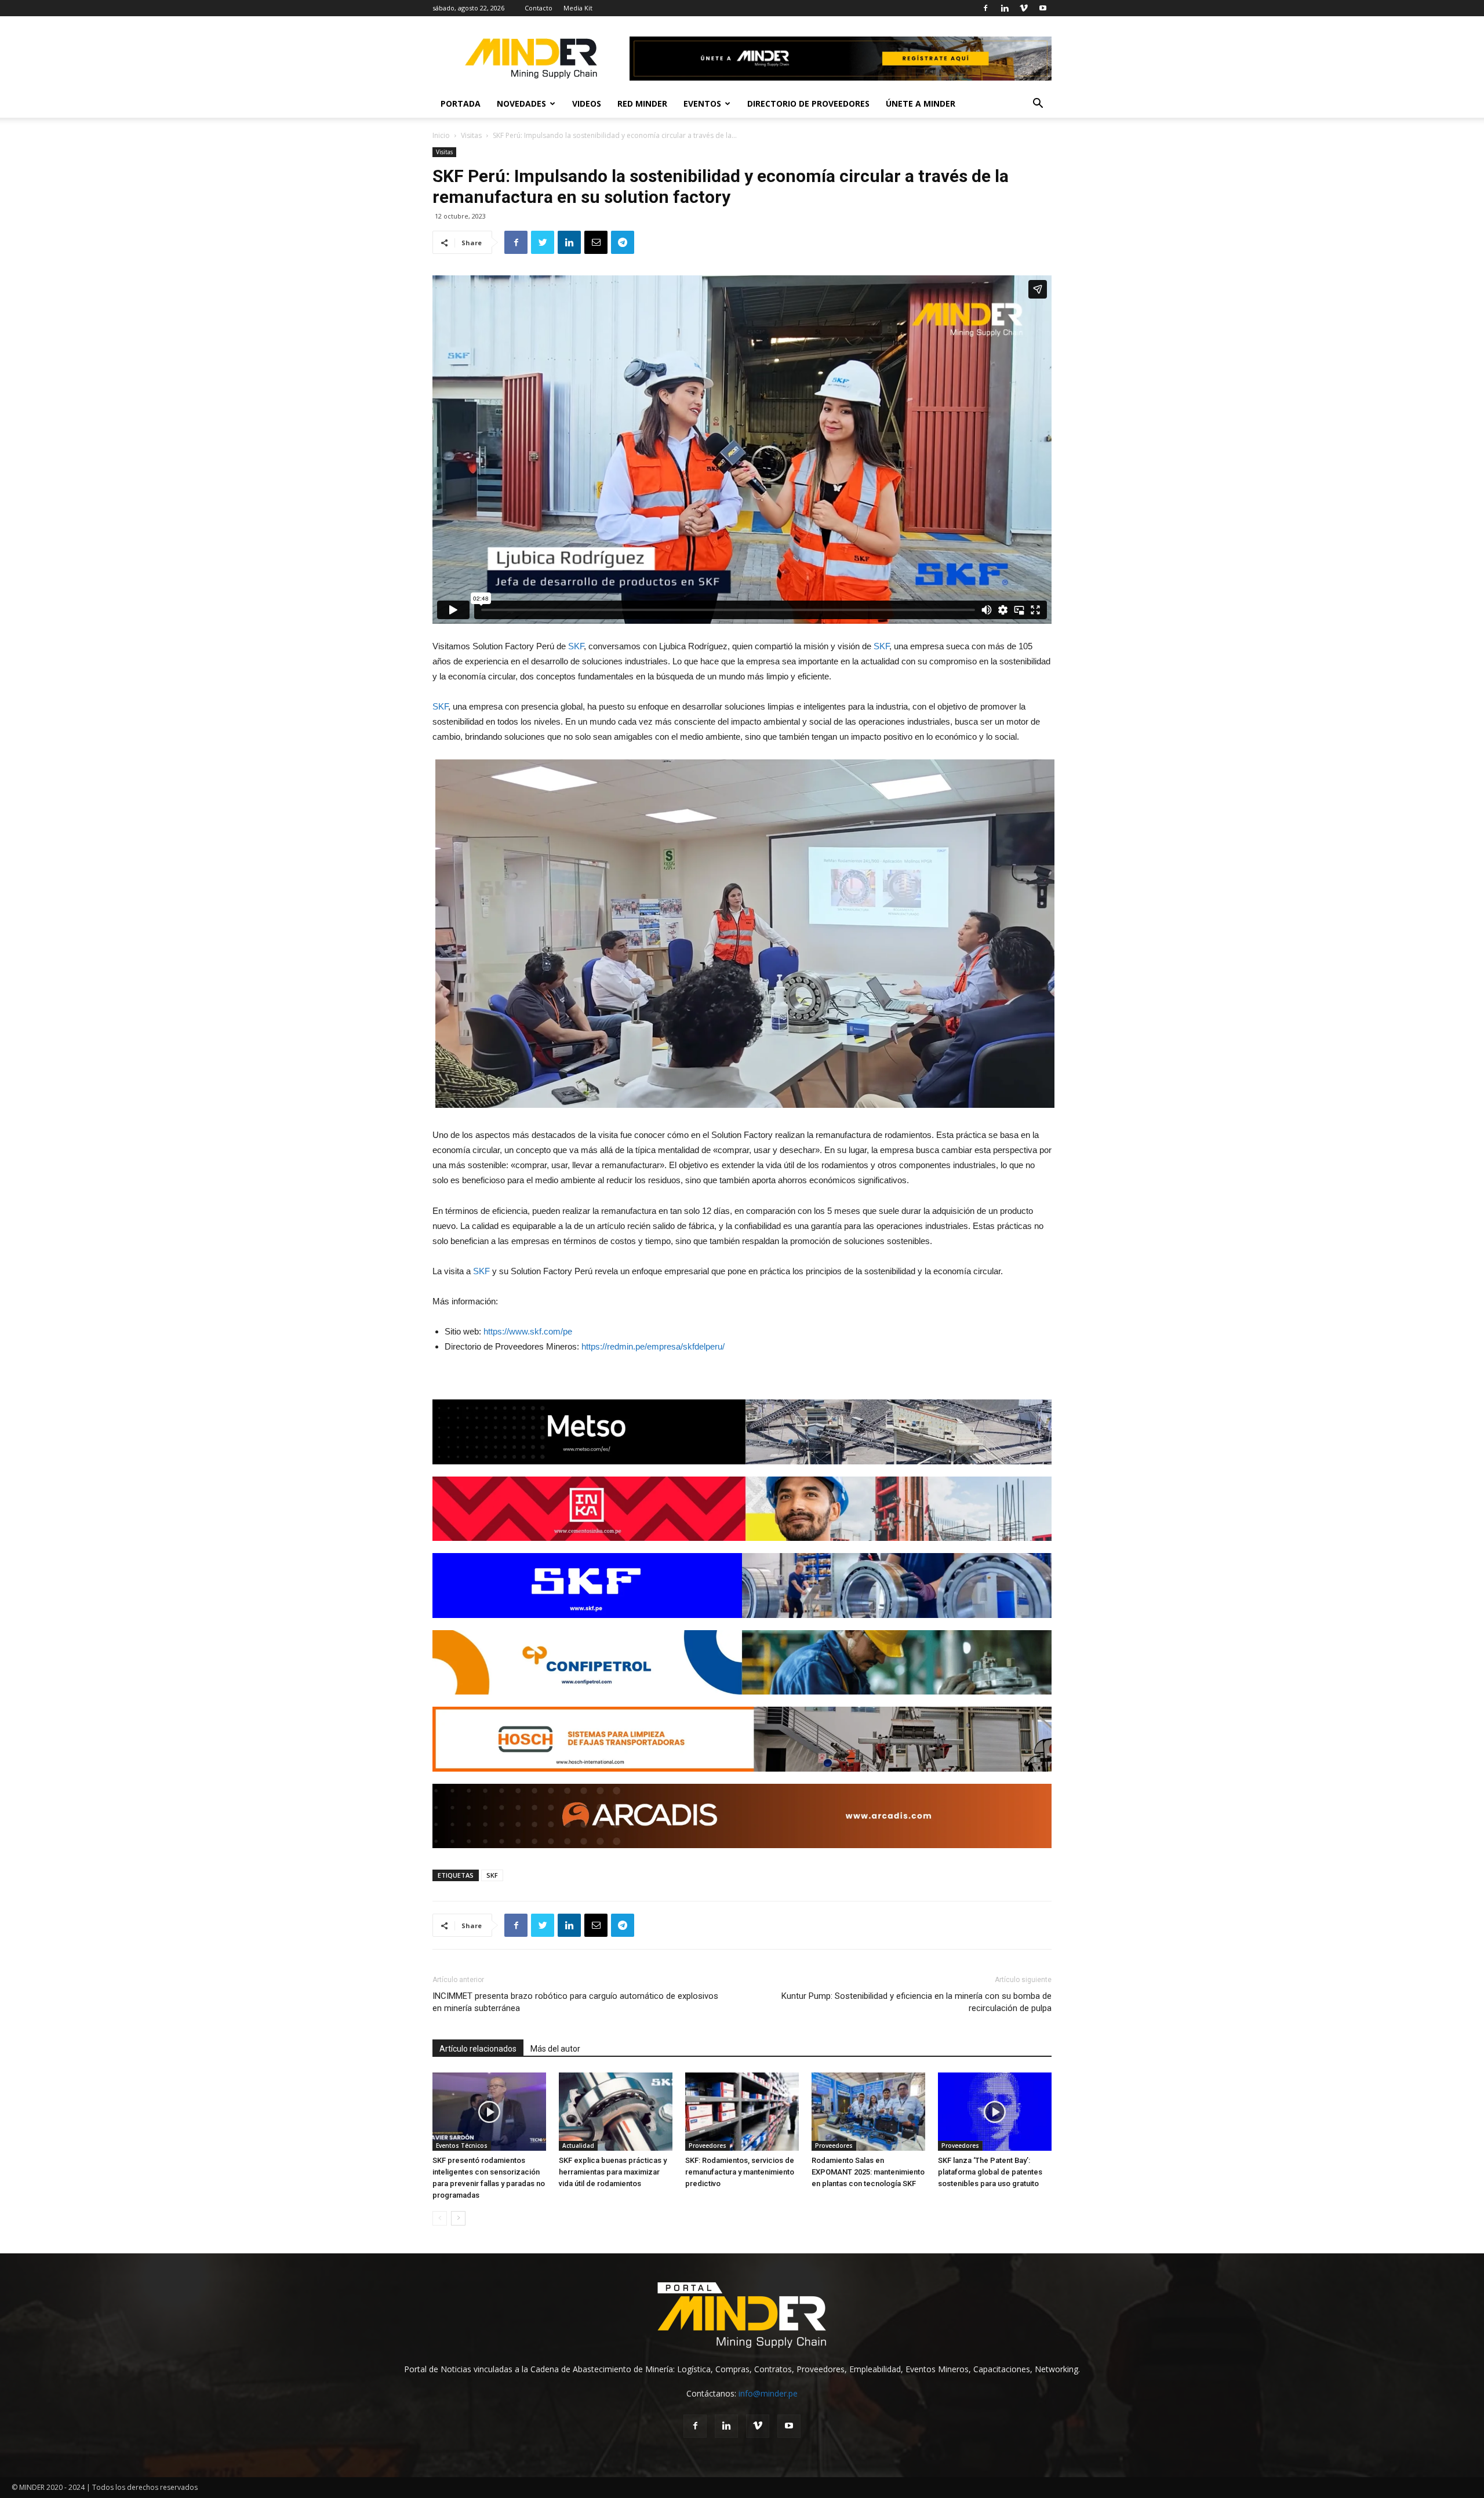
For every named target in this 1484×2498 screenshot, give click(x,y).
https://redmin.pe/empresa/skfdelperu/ (653, 1346)
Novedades (521, 103)
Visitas (471, 135)
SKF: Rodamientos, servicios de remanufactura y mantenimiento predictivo (740, 2172)
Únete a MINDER (921, 103)
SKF (576, 646)
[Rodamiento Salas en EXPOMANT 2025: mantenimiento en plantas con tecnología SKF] (868, 2112)
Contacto (539, 8)
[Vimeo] (1024, 8)
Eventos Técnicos (462, 2146)
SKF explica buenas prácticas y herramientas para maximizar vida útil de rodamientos (613, 2172)
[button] (1038, 105)
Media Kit (578, 8)
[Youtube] (1043, 8)
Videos (587, 103)
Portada (461, 103)
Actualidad (578, 2146)
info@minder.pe (768, 2393)
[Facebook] (985, 8)
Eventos (702, 103)
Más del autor (555, 2049)
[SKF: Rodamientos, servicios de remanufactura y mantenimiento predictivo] (742, 2112)
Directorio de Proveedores (808, 103)
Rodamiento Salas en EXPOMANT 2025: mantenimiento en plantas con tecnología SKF (868, 2172)
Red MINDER (642, 103)
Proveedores (708, 2146)
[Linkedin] (1005, 8)
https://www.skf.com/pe (528, 1331)
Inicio (441, 135)
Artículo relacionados (478, 2049)
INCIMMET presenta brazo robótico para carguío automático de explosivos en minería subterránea (575, 2002)
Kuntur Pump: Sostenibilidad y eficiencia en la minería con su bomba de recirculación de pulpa (916, 2002)
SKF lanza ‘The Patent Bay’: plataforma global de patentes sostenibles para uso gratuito (990, 2172)
